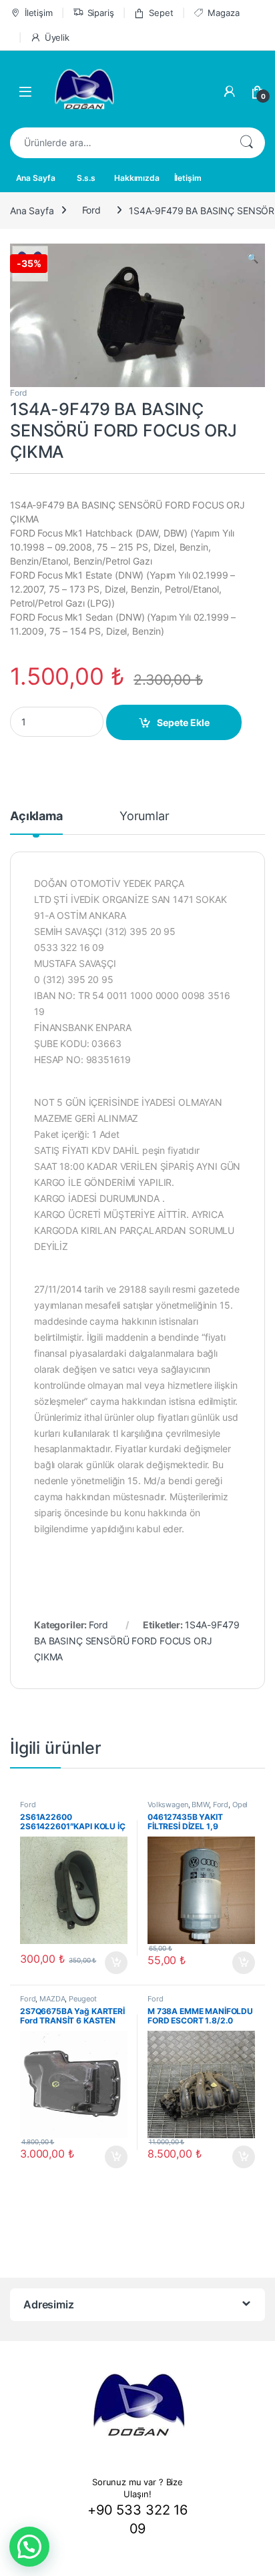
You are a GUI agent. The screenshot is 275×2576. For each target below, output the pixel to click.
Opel (240, 1805)
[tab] (36, 822)
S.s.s (86, 178)
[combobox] (119, 143)
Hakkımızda (137, 178)
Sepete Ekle (183, 722)
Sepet (161, 13)
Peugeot (83, 1999)
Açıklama (36, 817)
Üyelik (57, 37)
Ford (91, 210)
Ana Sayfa (36, 178)
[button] (29, 2547)
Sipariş (101, 13)
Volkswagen (168, 1805)
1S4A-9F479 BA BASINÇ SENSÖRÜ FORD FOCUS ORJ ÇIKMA (136, 1641)
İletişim (39, 13)
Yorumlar (145, 817)
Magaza (223, 13)
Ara (246, 143)
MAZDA (52, 1999)
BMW (200, 1805)
